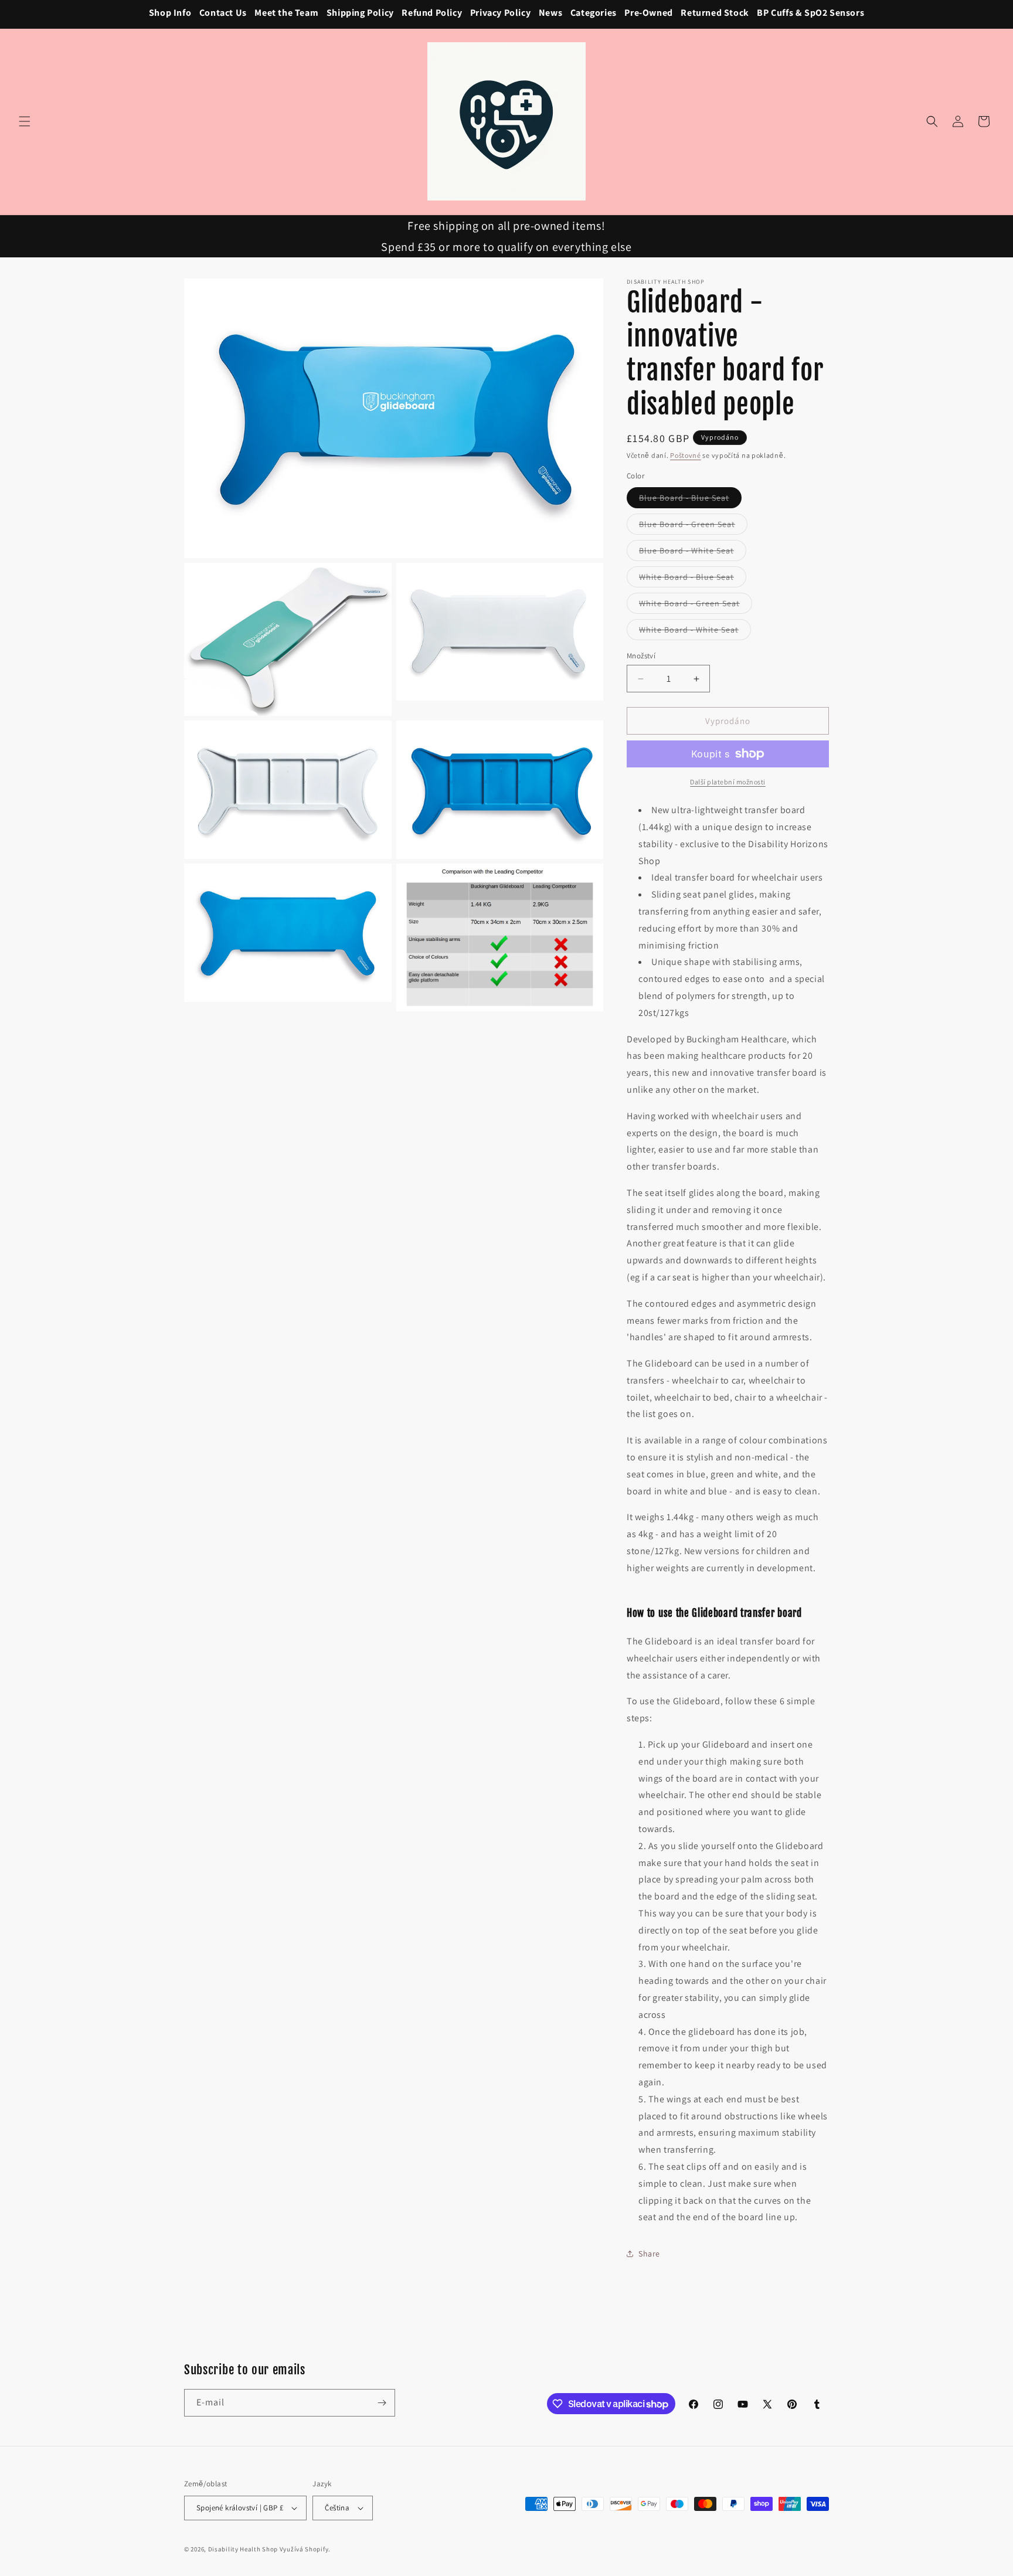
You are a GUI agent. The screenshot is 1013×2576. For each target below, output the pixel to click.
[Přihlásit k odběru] (382, 2403)
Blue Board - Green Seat (693, 526)
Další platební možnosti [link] (728, 782)
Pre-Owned (648, 13)
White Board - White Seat (695, 632)
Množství (641, 656)
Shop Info (170, 13)
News (550, 13)
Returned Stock (715, 13)
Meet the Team (286, 13)
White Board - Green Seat (696, 606)
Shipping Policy (360, 13)
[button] (25, 121)
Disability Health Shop (243, 2549)
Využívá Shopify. (305, 2549)
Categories (594, 13)
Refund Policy (432, 13)
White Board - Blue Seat (693, 579)
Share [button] (649, 2254)
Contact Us (223, 13)
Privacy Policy (500, 13)
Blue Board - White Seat (693, 553)
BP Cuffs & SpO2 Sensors (810, 13)
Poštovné (686, 455)
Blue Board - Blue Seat (690, 500)
